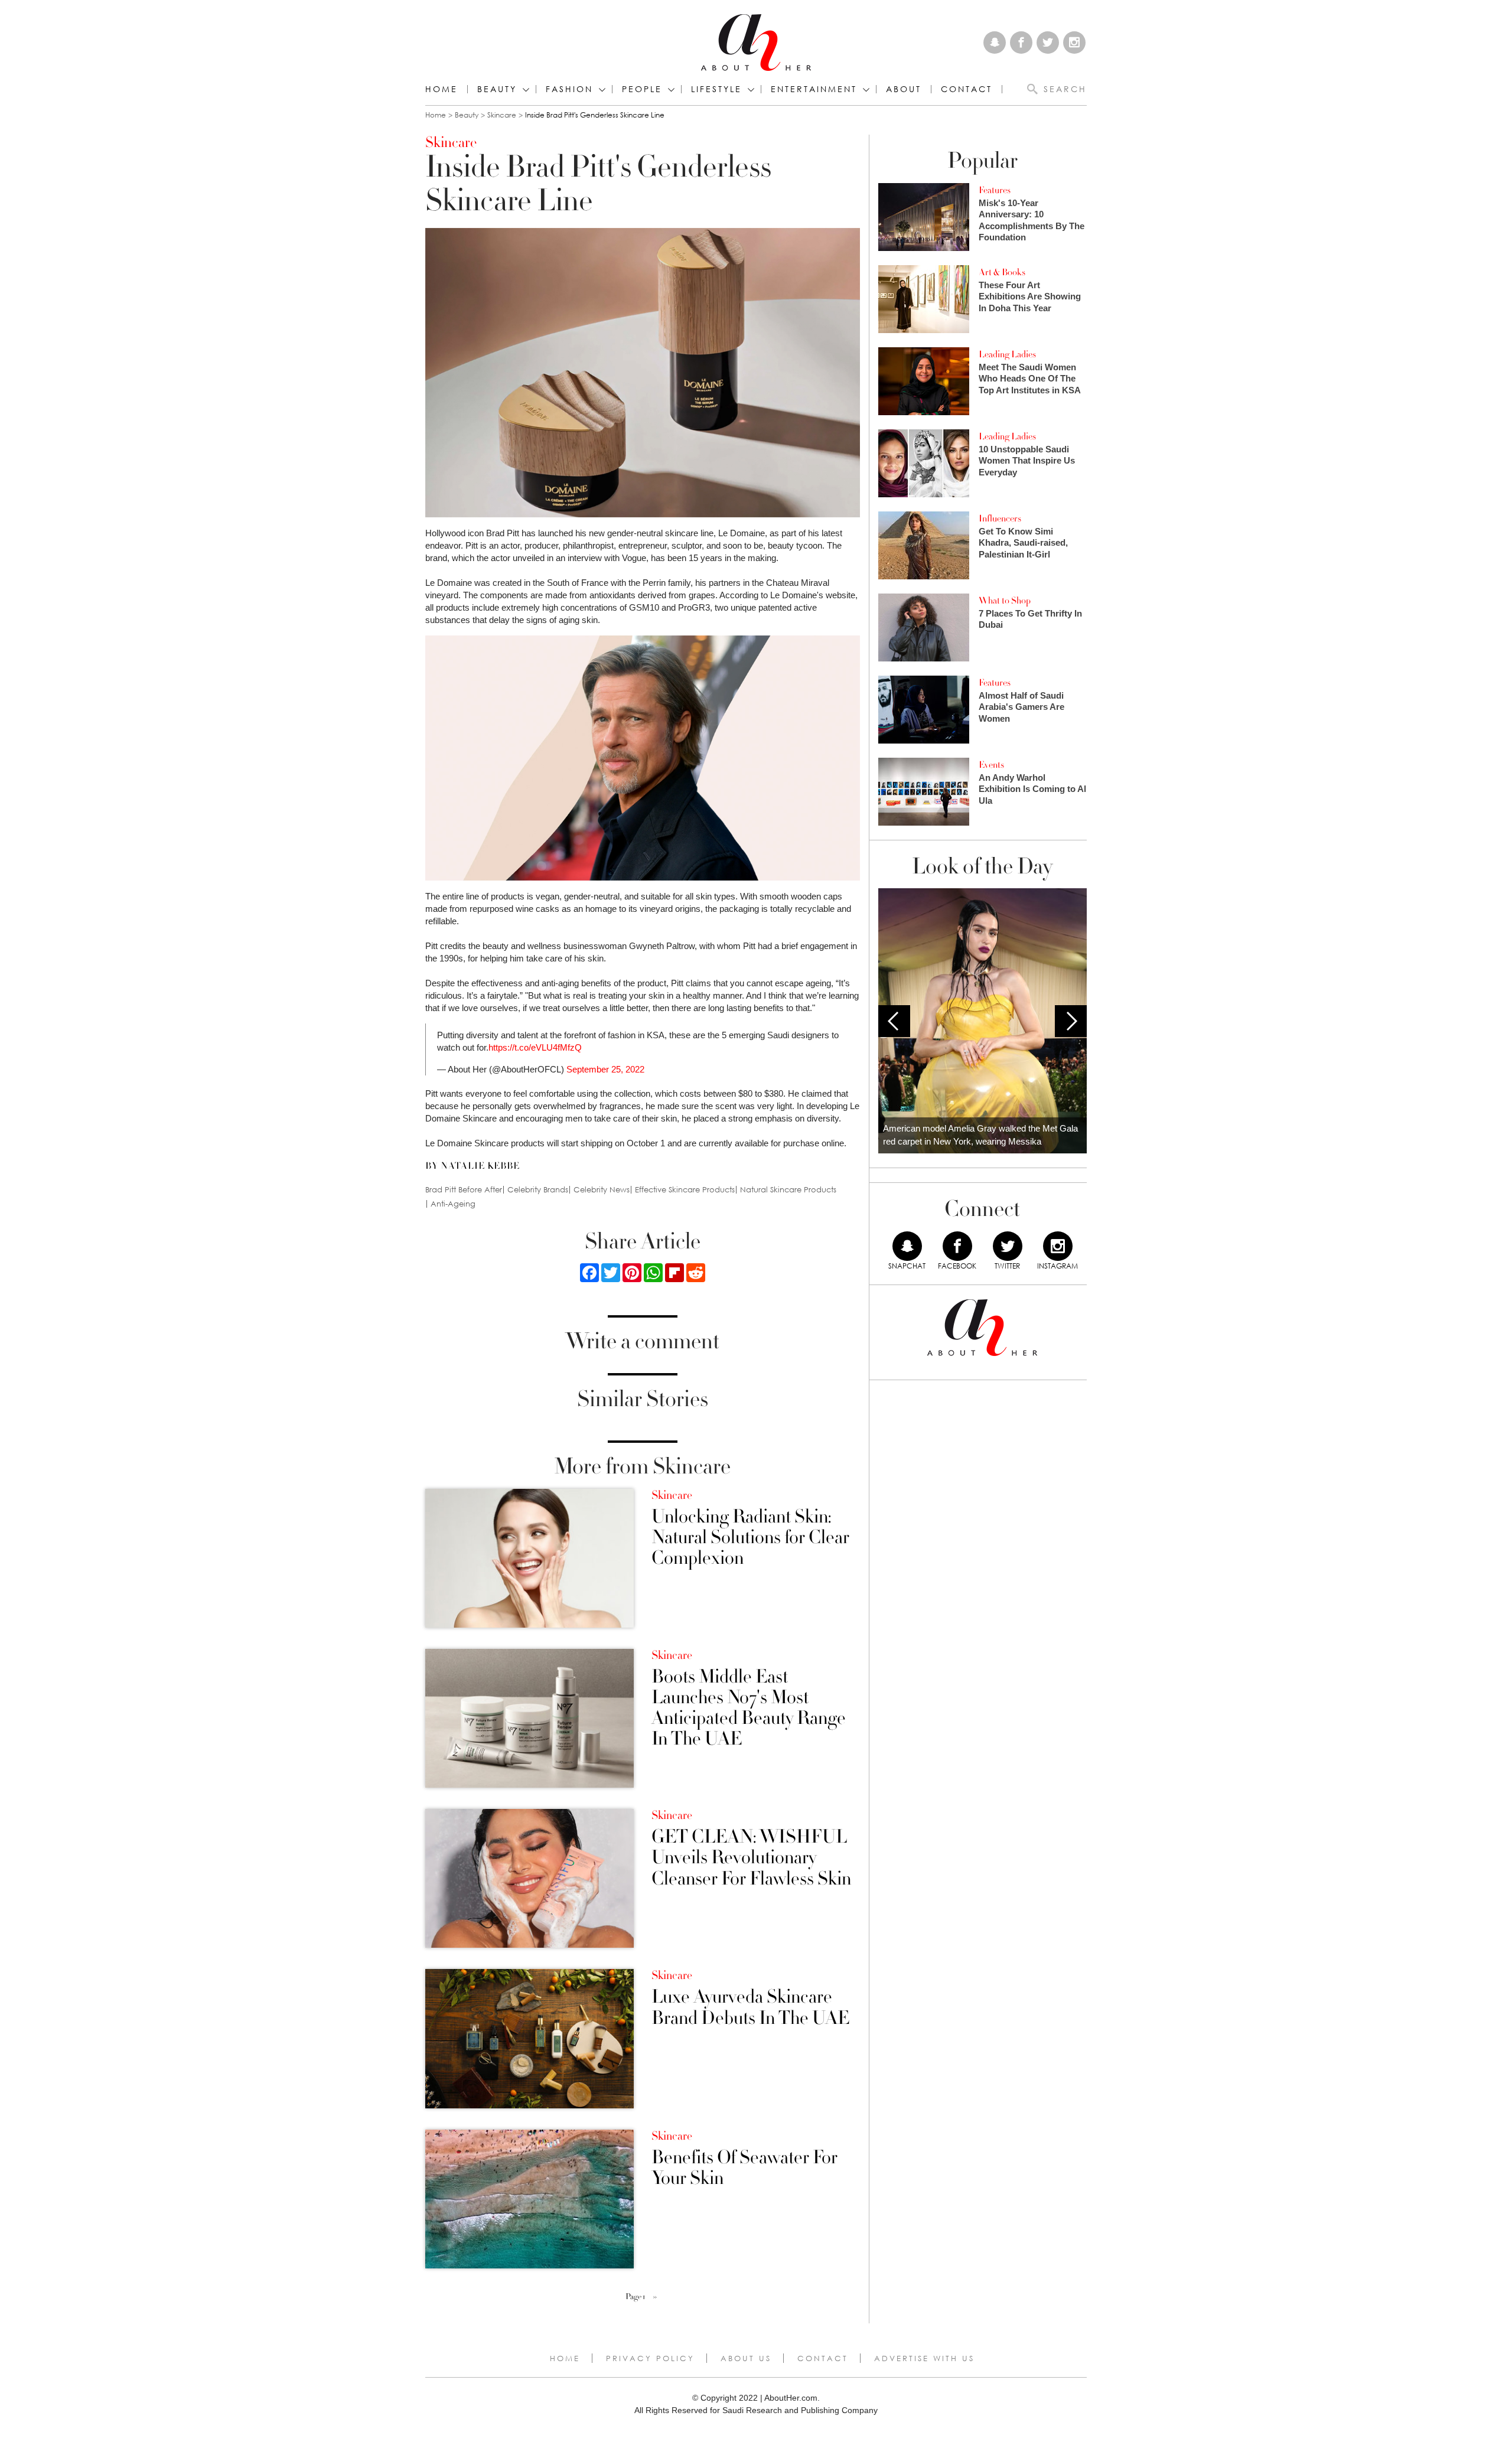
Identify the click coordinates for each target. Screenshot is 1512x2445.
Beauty (497, 89)
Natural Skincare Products (788, 1190)
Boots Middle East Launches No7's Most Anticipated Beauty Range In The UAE (749, 1708)
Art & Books (1002, 272)
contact (967, 89)
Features (995, 190)
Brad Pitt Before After (464, 1190)
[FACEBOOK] (957, 1246)
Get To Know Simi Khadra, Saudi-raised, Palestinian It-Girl (1023, 543)
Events (991, 765)
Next (1071, 1021)
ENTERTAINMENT (814, 89)
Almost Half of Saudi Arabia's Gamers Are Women (1021, 707)
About (904, 89)
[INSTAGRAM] (1058, 1246)
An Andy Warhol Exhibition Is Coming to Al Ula (1032, 789)
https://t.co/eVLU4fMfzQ (535, 1047)
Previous (894, 1021)
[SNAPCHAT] (907, 1246)
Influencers (1000, 519)
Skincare (502, 115)
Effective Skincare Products (685, 1190)
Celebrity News (602, 1190)
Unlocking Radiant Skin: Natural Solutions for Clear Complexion (750, 1538)
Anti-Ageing (453, 1204)
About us (746, 2358)
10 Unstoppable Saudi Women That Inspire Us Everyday (1027, 461)
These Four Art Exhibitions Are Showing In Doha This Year (1030, 296)
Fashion (569, 89)
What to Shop (1005, 601)
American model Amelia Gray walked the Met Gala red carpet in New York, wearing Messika (980, 1135)
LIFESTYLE (716, 89)
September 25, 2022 (605, 1069)
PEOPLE (642, 89)
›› (655, 2297)
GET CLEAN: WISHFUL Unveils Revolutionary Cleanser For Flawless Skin (751, 1858)
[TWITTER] (1008, 1246)
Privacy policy (650, 2358)
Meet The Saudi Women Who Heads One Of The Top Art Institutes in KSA (1030, 379)
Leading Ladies (1007, 354)
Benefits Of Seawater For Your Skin (744, 2168)
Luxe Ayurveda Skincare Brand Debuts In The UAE (750, 2007)
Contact (823, 2358)
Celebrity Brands (538, 1190)
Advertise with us (924, 2358)
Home (441, 89)
